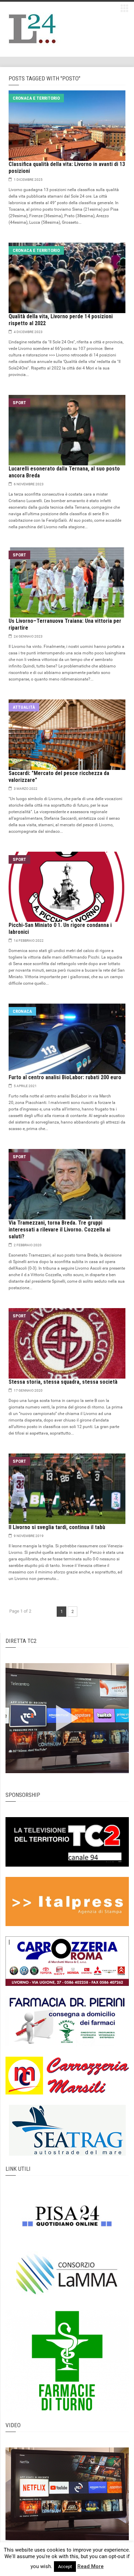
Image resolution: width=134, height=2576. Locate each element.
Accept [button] (65, 2567)
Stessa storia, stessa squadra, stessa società (63, 1382)
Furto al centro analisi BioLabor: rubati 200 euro (65, 1077)
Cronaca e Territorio (36, 98)
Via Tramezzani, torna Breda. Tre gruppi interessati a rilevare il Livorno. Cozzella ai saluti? (59, 1230)
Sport (19, 403)
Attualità (24, 707)
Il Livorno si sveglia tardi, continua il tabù (57, 1527)
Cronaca (22, 1011)
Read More (91, 2566)
